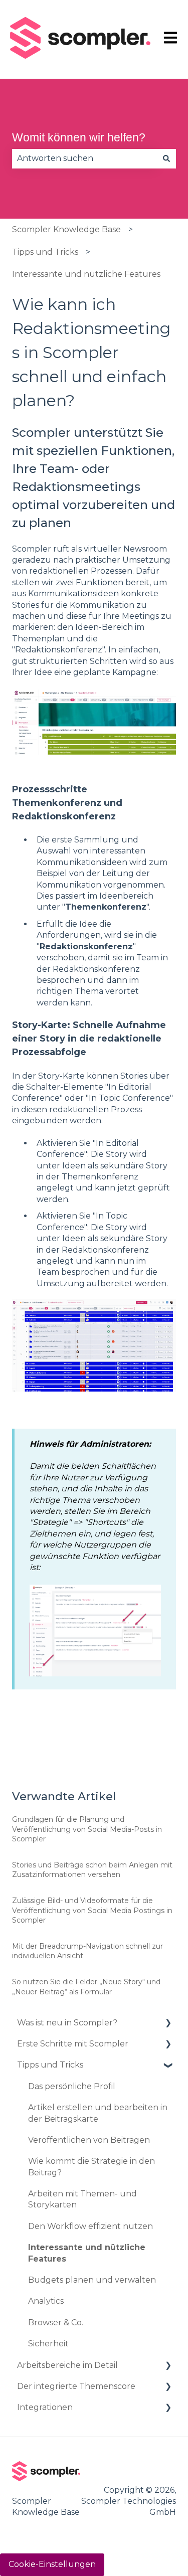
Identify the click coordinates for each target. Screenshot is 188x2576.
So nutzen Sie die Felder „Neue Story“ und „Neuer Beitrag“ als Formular (86, 1987)
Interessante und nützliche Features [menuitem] (87, 2253)
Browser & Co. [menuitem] (56, 2323)
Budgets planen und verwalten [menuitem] (92, 2280)
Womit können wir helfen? (79, 137)
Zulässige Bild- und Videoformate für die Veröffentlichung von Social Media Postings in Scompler (92, 1910)
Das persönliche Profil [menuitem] (72, 2086)
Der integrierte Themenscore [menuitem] (76, 2386)
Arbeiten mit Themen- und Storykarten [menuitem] (82, 2199)
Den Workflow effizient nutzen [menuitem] (90, 2226)
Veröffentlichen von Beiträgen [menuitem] (89, 2140)
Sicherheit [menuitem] (48, 2344)
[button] (168, 2024)
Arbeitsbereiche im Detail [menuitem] (67, 2365)
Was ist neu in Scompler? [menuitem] (67, 2023)
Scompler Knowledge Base (66, 229)
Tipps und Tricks (45, 252)
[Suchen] (166, 158)
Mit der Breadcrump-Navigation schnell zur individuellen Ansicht (87, 1951)
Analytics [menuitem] (46, 2301)
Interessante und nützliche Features (86, 274)
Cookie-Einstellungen (52, 2564)
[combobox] (84, 158)
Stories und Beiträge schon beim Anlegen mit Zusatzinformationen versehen (92, 1870)
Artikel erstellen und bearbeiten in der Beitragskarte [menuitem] (98, 2113)
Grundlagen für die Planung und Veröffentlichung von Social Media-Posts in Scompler (87, 1829)
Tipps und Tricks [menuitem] (50, 2065)
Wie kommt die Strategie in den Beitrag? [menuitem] (91, 2167)
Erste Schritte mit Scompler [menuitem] (73, 2044)
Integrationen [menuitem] (45, 2407)
